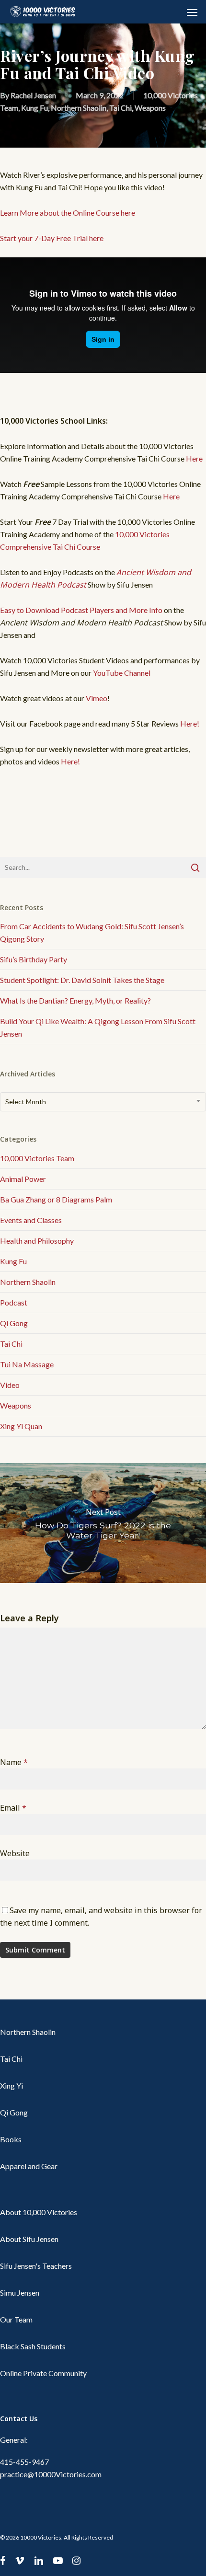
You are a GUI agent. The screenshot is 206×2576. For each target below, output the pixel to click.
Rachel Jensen (33, 95)
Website (15, 1853)
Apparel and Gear (29, 2166)
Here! (190, 723)
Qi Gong (14, 1323)
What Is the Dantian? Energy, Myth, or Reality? (75, 1000)
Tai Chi (120, 108)
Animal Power (23, 1179)
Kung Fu (34, 108)
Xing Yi (11, 2085)
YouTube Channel (122, 673)
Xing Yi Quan (21, 1426)
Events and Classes (31, 1220)
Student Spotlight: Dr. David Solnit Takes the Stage (82, 980)
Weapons (150, 108)
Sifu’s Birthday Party (34, 959)
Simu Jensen (20, 2293)
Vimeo (97, 698)
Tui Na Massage (27, 1364)
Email (13, 1808)
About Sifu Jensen (29, 2239)
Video (10, 1385)
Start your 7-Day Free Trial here (52, 238)
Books (11, 2139)
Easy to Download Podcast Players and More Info (81, 610)
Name (14, 1762)
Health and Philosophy (37, 1241)
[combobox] (103, 1102)
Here (194, 458)
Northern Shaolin (79, 108)
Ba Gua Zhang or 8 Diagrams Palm (56, 1199)
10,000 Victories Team (37, 1158)
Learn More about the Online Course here (68, 213)
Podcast (14, 1302)
